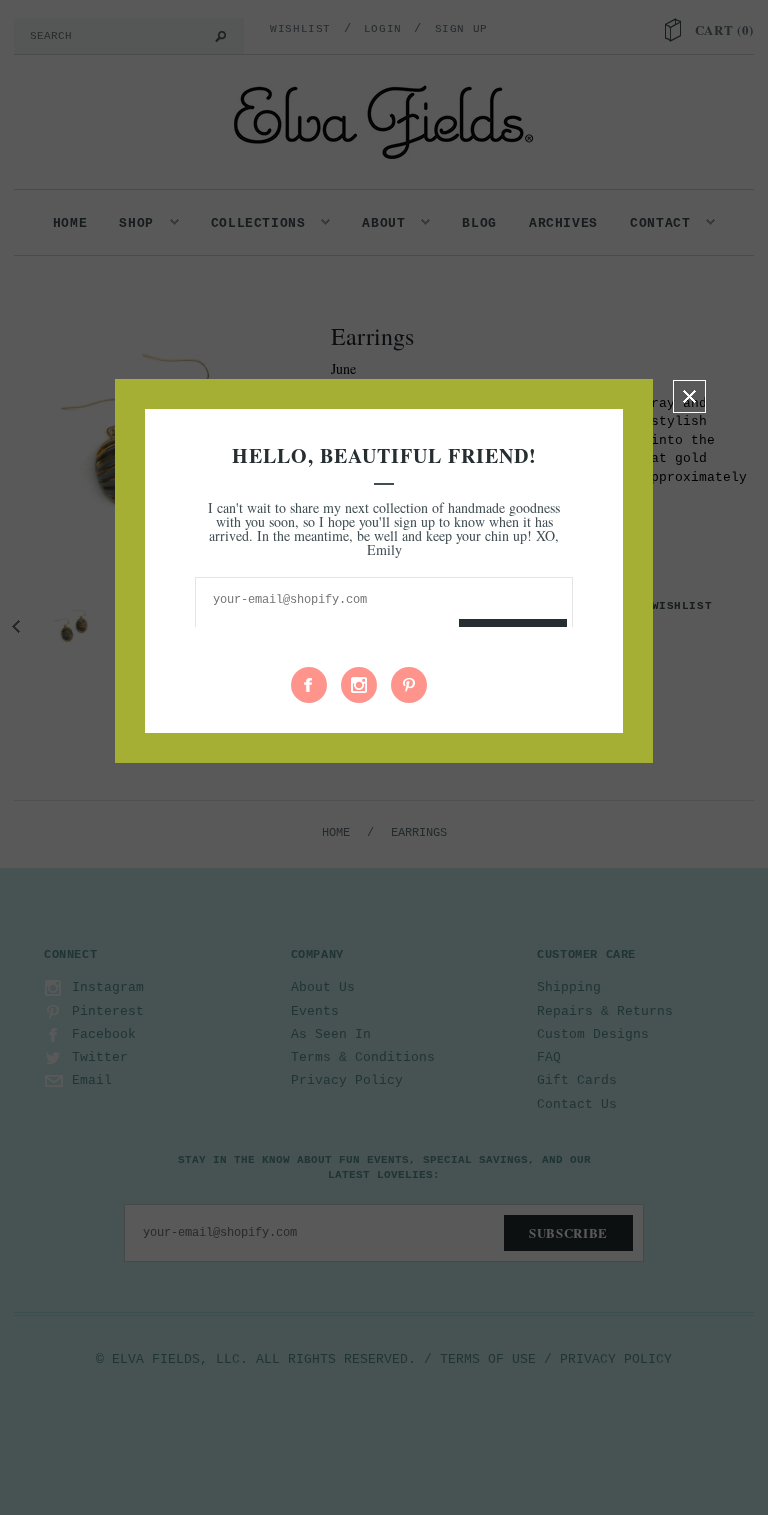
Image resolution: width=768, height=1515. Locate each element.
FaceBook (309, 685)
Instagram (359, 685)
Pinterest (409, 685)
